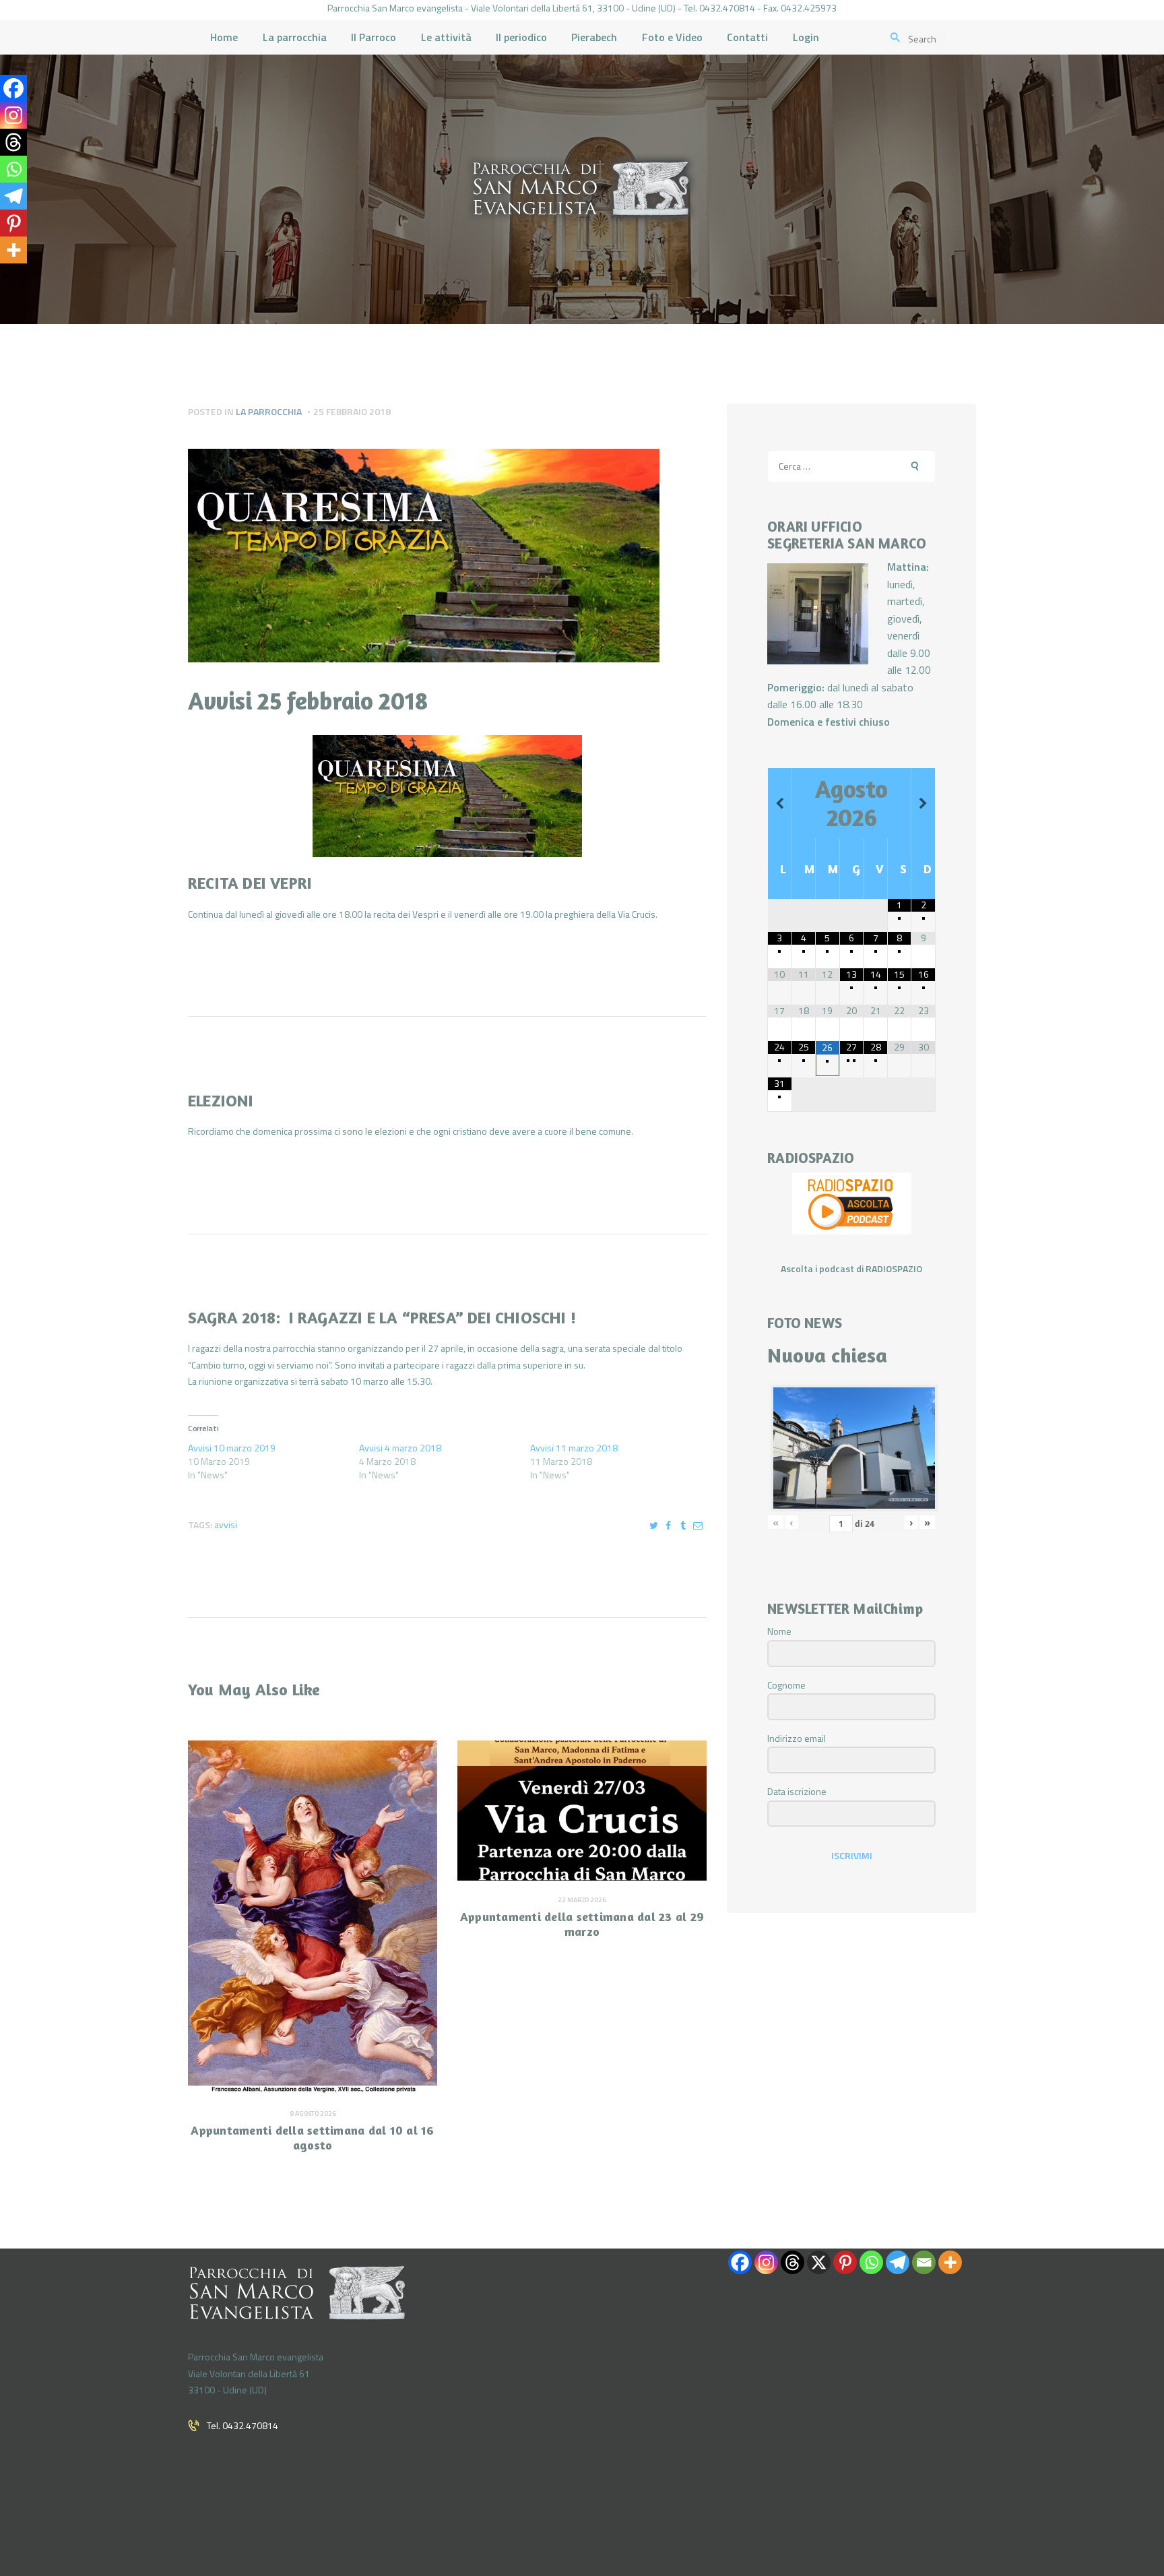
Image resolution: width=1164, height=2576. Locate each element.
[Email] (924, 2262)
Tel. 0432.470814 (243, 2425)
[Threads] (13, 142)
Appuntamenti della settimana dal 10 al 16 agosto (312, 2138)
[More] (13, 250)
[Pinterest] (13, 223)
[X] (819, 2262)
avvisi (226, 1525)
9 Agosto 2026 (313, 2113)
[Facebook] (13, 88)
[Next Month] (923, 804)
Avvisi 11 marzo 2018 (574, 1448)
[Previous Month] (780, 804)
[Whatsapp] (13, 169)
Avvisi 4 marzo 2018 (400, 1448)
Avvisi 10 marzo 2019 (232, 1448)
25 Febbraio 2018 (352, 411)
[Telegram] (13, 196)
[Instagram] (13, 115)
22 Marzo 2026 (582, 1900)
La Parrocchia (269, 411)
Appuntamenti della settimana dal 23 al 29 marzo (582, 1924)
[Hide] (5, 276)
